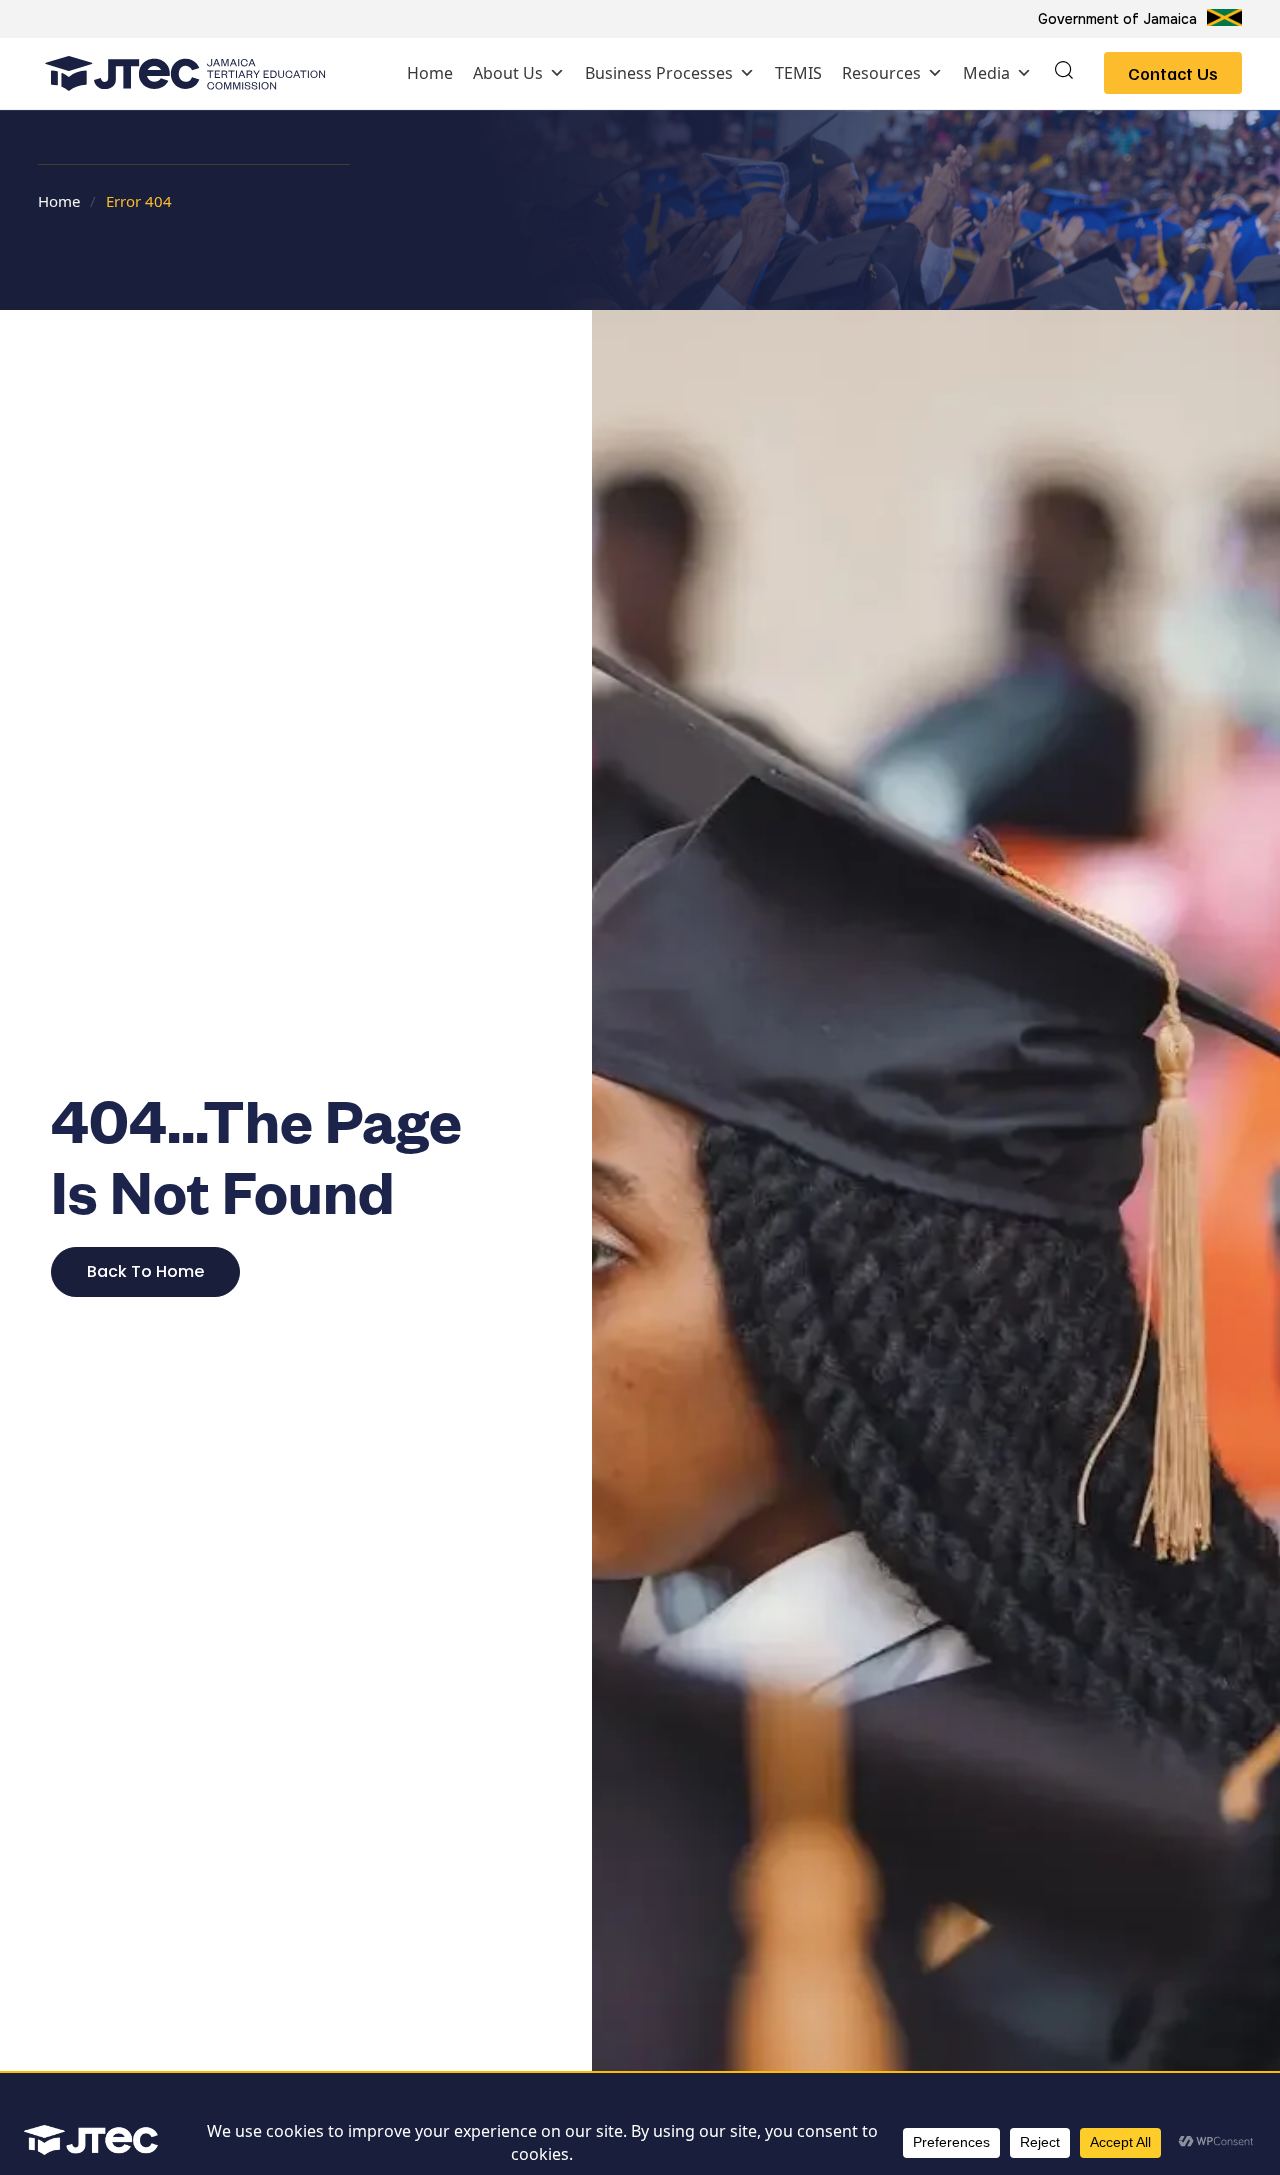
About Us (508, 73)
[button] (1064, 73)
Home (430, 73)
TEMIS (798, 73)
